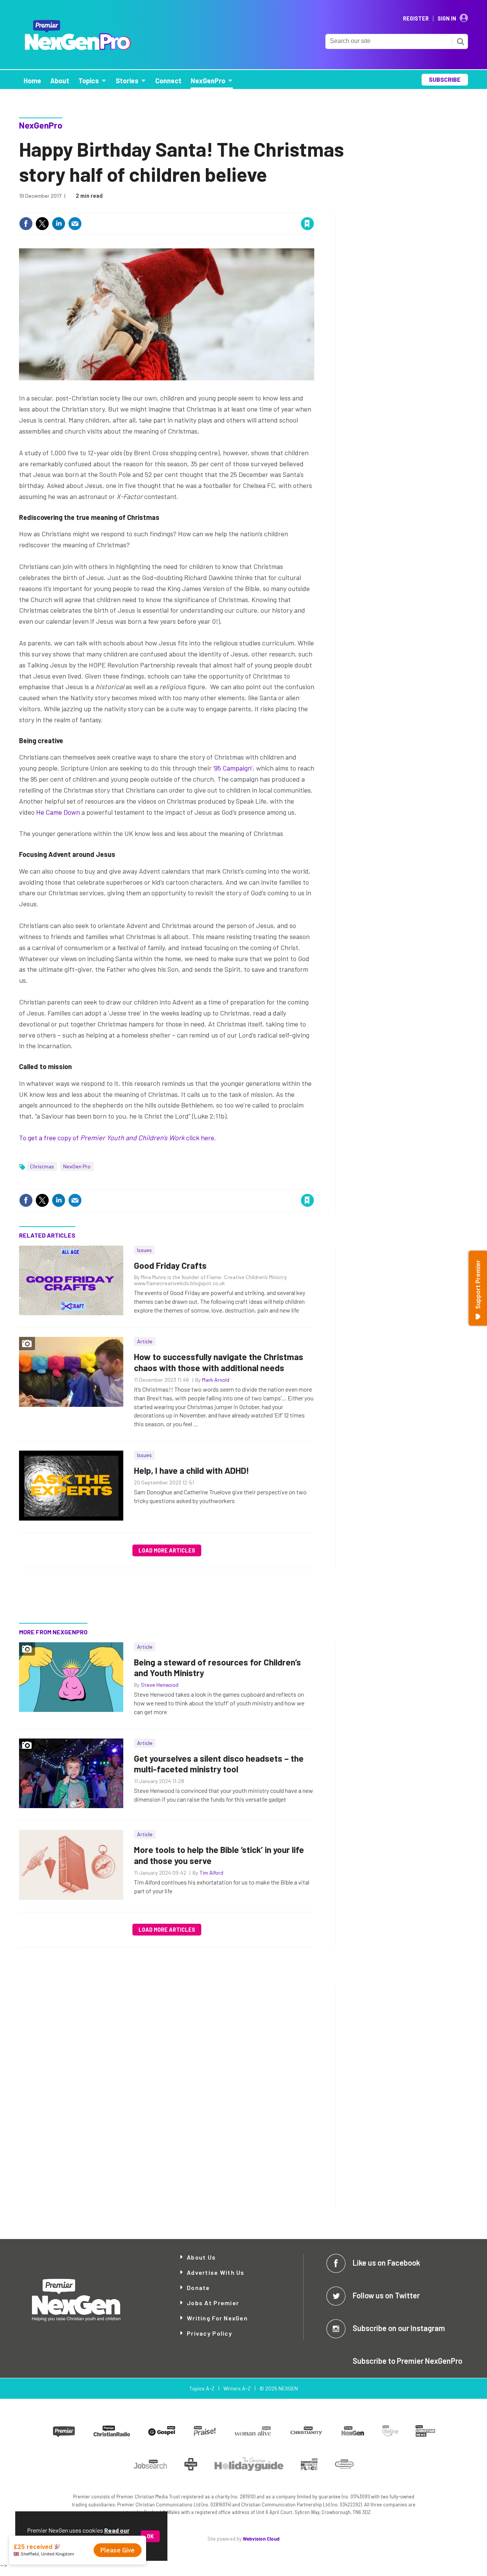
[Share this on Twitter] (42, 224)
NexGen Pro (77, 1166)
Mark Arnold (216, 1380)
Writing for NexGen (217, 2318)
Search (460, 41)
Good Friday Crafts (170, 1265)
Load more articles (167, 1550)
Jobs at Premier (213, 2303)
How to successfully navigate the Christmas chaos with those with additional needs (219, 1362)
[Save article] (307, 224)
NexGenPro (41, 125)
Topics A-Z (202, 2388)
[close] (314, 208)
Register (416, 19)
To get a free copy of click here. (118, 1138)
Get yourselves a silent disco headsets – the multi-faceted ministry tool (219, 1764)
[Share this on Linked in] (59, 224)
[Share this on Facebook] (26, 224)
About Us (201, 2257)
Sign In (447, 19)
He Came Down (58, 812)
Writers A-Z (237, 2388)
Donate (198, 2288)
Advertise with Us (216, 2272)
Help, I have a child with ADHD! (192, 1470)
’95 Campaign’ (233, 768)
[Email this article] (75, 224)
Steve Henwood (160, 1685)
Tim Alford (211, 1873)
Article (145, 1341)
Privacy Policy (209, 2333)
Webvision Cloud (261, 2539)
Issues (144, 1250)
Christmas (42, 1166)
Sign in (217, 208)
